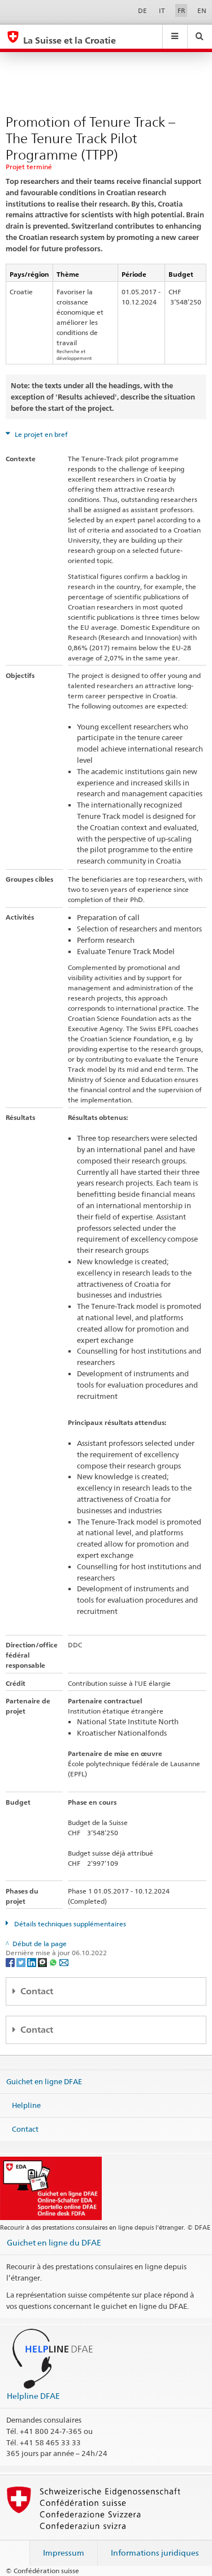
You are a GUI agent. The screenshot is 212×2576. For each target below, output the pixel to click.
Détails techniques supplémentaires (69, 1924)
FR (181, 10)
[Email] (64, 1962)
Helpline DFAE (33, 2396)
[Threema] (43, 1962)
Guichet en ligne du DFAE (54, 2242)
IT (162, 10)
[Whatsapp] (54, 1962)
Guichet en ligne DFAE (44, 2081)
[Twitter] (22, 1962)
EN (202, 10)
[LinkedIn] (33, 1962)
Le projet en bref (40, 434)
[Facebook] (11, 1962)
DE (142, 10)
